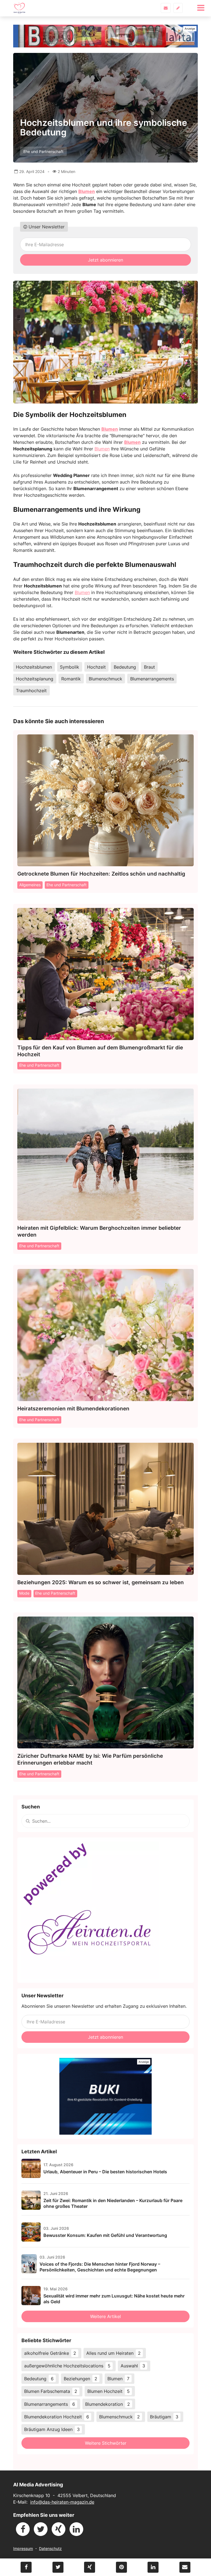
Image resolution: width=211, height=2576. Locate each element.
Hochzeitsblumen (34, 667)
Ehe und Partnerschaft (43, 151)
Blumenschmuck (105, 679)
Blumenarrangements (152, 679)
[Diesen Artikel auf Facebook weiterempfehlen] (26, 2567)
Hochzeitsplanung (35, 679)
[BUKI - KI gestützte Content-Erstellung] (105, 2096)
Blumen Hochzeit (109, 2391)
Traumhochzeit (31, 691)
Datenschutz (50, 2548)
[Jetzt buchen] (105, 36)
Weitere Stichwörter (106, 2443)
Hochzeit (96, 667)
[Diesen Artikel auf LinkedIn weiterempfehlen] (153, 2567)
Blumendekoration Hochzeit (57, 2417)
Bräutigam (164, 2417)
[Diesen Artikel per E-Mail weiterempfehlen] (185, 2567)
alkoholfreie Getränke (50, 2353)
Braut (149, 667)
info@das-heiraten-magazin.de (62, 2502)
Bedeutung (125, 667)
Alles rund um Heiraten (113, 2353)
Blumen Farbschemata (51, 2391)
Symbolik (70, 667)
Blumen (87, 191)
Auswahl (133, 2366)
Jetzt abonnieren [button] (105, 260)
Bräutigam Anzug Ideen (52, 2429)
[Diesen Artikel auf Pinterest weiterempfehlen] (121, 2567)
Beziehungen (80, 2379)
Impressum (23, 2548)
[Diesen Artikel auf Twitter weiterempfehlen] (58, 2567)
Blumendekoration (108, 2404)
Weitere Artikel (105, 2316)
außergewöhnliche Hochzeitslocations (67, 2366)
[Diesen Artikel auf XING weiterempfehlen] (90, 2567)
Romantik (71, 679)
